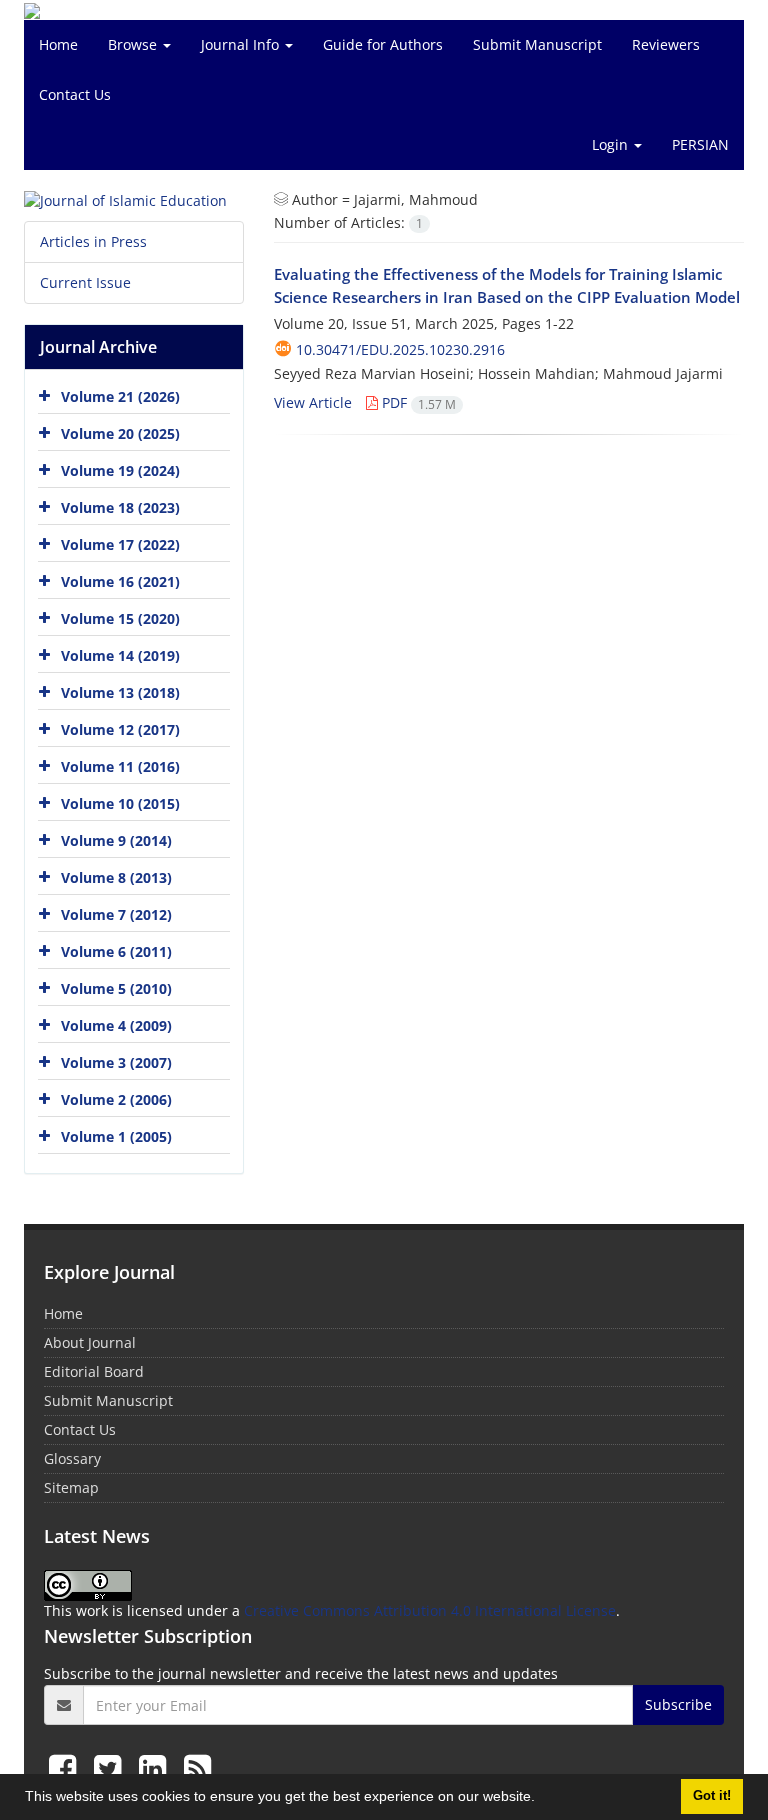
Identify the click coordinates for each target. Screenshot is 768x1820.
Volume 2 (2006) (116, 1099)
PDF (417, 402)
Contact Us (75, 94)
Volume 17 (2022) (120, 544)
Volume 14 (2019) (120, 655)
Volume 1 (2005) (116, 1136)
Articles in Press (93, 241)
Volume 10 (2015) (120, 803)
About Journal (90, 1342)
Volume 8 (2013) (116, 877)
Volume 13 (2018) (120, 692)
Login (612, 144)
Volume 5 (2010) (116, 988)
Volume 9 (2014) (116, 840)
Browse (134, 44)
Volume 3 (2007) (116, 1062)
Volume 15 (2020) (120, 618)
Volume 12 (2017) (120, 729)
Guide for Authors (383, 44)
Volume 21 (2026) (120, 396)
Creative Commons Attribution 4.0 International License (430, 1610)
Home (58, 44)
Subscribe (678, 1704)
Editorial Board (94, 1371)
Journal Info (242, 44)
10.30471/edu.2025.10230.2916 (400, 349)
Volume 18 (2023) (120, 507)
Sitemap (71, 1487)
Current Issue (85, 282)
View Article (313, 402)
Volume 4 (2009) (116, 1025)
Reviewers (666, 44)
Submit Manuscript (537, 44)
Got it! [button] (712, 1796)
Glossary (72, 1458)
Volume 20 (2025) (120, 433)
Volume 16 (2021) (120, 581)
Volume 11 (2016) (120, 766)
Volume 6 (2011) (116, 951)
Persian (700, 144)
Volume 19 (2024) (120, 470)
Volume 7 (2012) (116, 914)
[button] (542, 1799)
